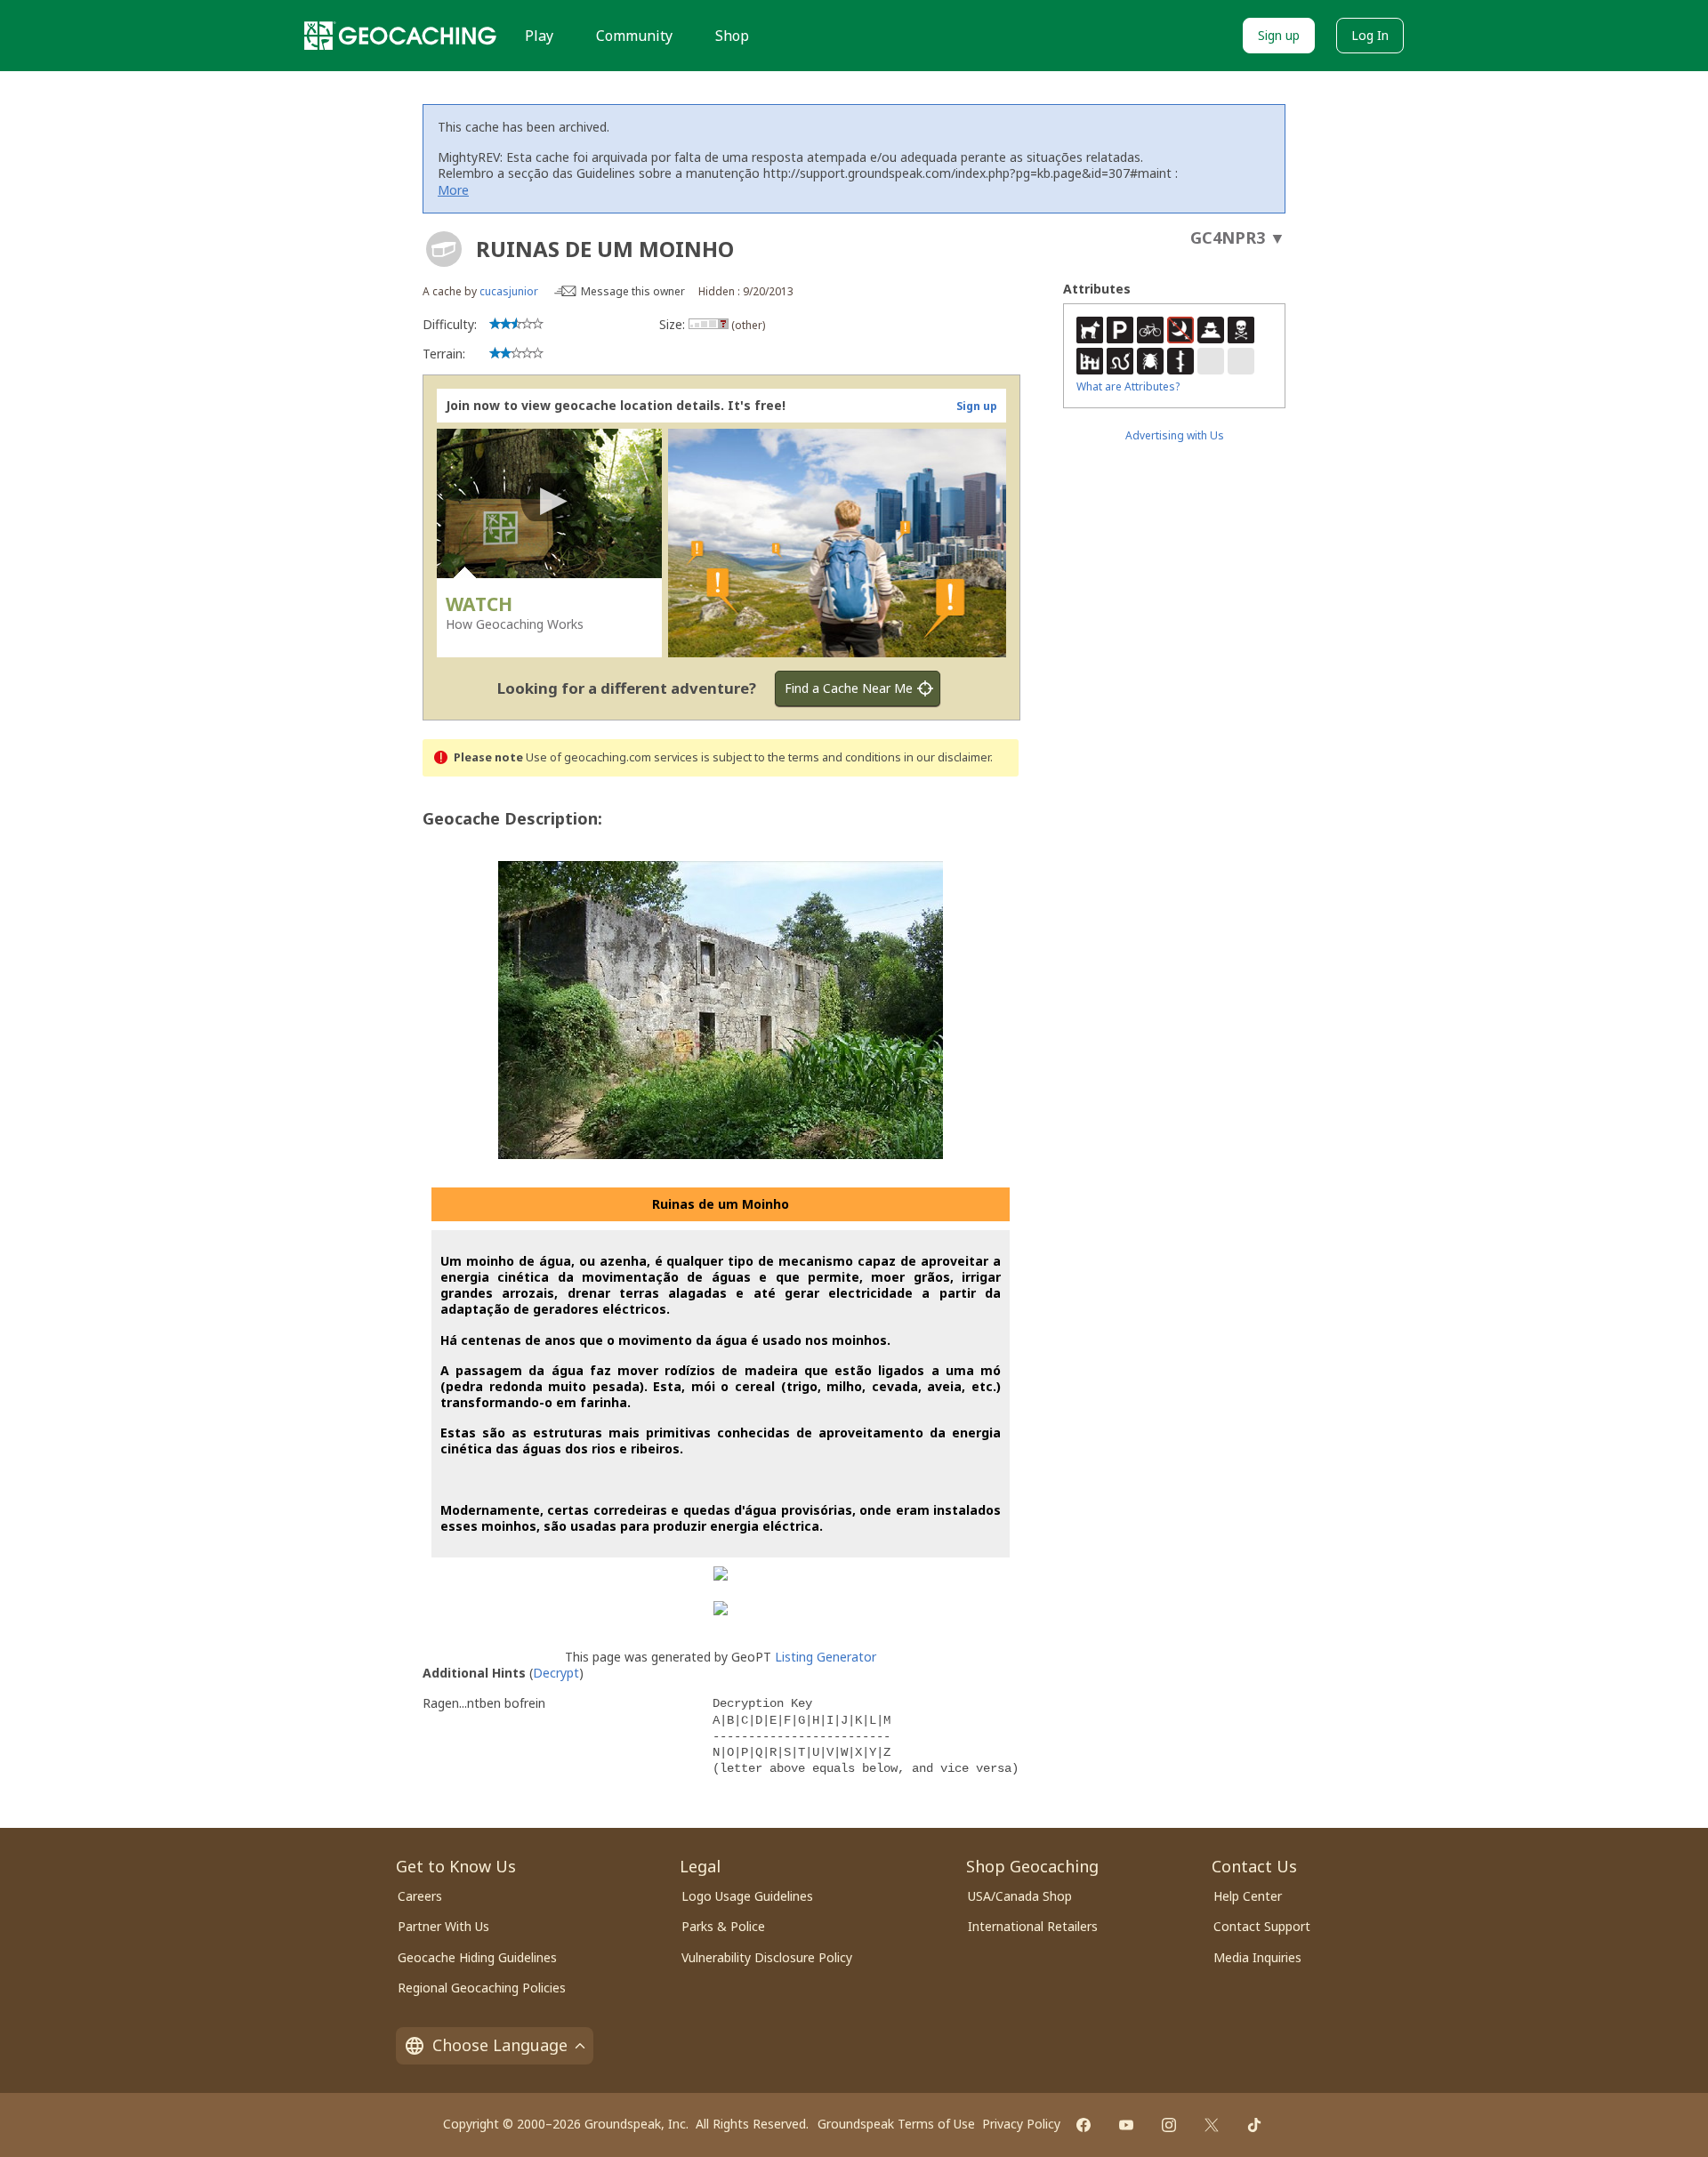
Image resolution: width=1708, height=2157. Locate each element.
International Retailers (1033, 1926)
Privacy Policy (1021, 2124)
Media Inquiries (1257, 1957)
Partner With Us (443, 1926)
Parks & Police (723, 1926)
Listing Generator (826, 1657)
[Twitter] (1212, 2125)
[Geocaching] (400, 36)
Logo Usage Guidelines (747, 1896)
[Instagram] (1169, 2125)
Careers (420, 1896)
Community (634, 36)
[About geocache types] (444, 249)
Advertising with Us (1175, 435)
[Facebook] (1084, 2125)
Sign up (1279, 35)
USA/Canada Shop (1020, 1896)
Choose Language (500, 2045)
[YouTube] (1126, 2125)
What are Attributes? (1128, 386)
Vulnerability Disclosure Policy (767, 1957)
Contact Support (1262, 1926)
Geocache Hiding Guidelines (477, 1957)
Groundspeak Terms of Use (896, 2124)
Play (539, 36)
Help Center (1248, 1896)
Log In (1370, 35)
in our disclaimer (947, 757)
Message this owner (633, 291)
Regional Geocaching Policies (482, 1988)
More (453, 190)
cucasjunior (509, 291)
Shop (732, 36)
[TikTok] (1254, 2125)
